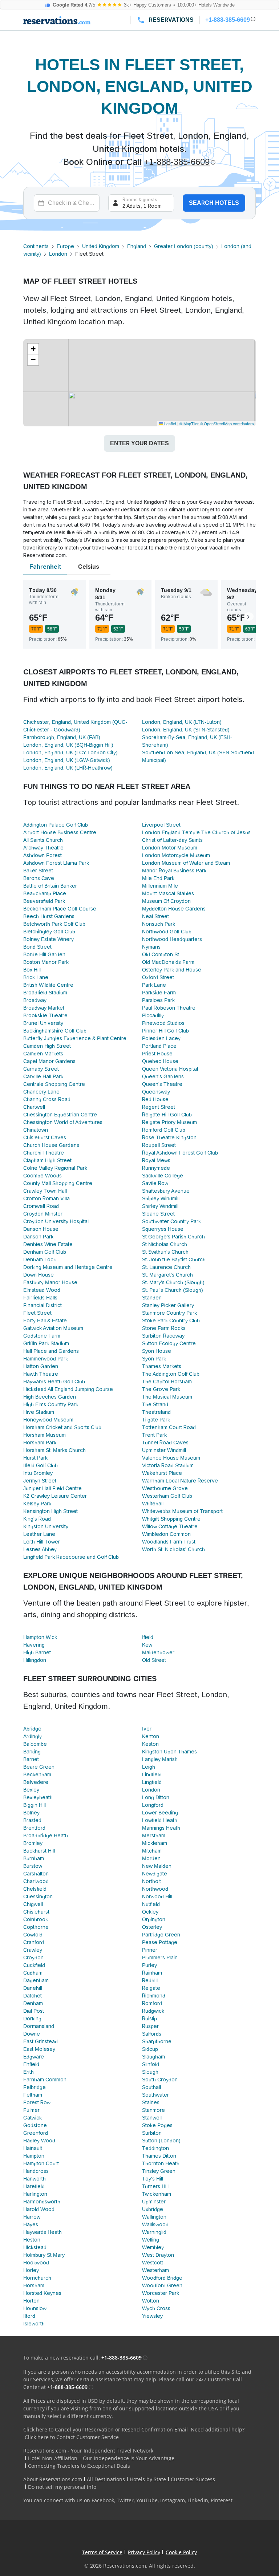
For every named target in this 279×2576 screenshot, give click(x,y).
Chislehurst (36, 1912)
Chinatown (36, 1130)
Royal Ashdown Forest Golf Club (180, 1153)
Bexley (31, 1790)
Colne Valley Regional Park (55, 1168)
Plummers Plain (160, 1958)
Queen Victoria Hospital (170, 1069)
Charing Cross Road (47, 1099)
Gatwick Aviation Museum (53, 1328)
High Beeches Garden (50, 1397)
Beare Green (39, 1767)
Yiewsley (152, 2316)
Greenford (36, 2133)
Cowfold (33, 1935)
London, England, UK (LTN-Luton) (182, 722)
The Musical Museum (167, 1397)
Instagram (173, 2500)
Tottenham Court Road (169, 1427)
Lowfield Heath (160, 1820)
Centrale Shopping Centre (54, 1084)
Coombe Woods (43, 1176)
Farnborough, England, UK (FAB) (62, 737)
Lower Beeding (160, 1813)
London (58, 254)
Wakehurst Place (162, 1473)
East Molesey (39, 2049)
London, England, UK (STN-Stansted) (186, 730)
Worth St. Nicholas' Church (173, 1549)
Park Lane (154, 985)
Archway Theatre (43, 848)
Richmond (154, 1996)
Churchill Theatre (44, 1153)
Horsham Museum (45, 1435)
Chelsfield (35, 1889)
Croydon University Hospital (56, 1221)
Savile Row (155, 1183)
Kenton (151, 1736)
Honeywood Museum (48, 1420)
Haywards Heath (43, 2232)
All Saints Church (43, 840)
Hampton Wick (40, 1637)
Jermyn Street (40, 1481)
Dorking (32, 2019)
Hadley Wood (39, 2141)
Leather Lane (39, 1534)
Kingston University (46, 1526)
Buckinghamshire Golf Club (55, 1031)
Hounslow (35, 2308)
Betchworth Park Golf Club (54, 924)
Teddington (155, 2148)
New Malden (157, 1866)
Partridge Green (161, 1935)
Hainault (33, 2148)
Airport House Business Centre (60, 832)
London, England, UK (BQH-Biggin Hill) (68, 745)
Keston (150, 1744)
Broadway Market (44, 1008)
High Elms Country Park (51, 1404)
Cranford (34, 1942)
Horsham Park (40, 1443)
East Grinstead (41, 2041)
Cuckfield (34, 1965)
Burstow (33, 1866)
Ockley (150, 1912)
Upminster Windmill (164, 1450)
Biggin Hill (35, 1805)
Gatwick (33, 2118)
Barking (32, 1752)
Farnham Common (45, 2080)
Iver (147, 1729)
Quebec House (160, 1061)
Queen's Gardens (163, 1076)
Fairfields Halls (40, 1298)
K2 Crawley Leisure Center (55, 1496)
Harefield (34, 2186)
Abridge (32, 1729)
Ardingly (33, 1736)
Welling (151, 2240)
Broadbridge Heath (46, 1835)
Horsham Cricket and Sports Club (62, 1427)
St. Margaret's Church (167, 1275)
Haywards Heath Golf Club (54, 1382)
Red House (155, 1099)
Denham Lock (40, 1259)
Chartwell (34, 1107)
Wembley (153, 2247)
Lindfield (152, 1774)
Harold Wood (39, 2209)
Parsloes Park (158, 1000)
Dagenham (36, 1980)
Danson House (41, 1229)
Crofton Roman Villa (46, 1198)
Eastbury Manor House (50, 1282)
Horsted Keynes (42, 2293)
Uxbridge (153, 2209)
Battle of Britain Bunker (50, 886)
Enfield (31, 2064)
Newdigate (155, 1874)
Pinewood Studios (163, 1023)
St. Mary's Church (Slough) (173, 1282)
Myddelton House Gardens (174, 909)
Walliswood (155, 2224)
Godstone (35, 2125)
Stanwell (152, 2118)
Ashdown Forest (43, 855)
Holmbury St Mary (44, 2255)
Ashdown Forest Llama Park (56, 863)
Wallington (154, 2217)
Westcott (153, 2263)
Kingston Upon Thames (169, 1752)
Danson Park (38, 1237)
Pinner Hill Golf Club (165, 1031)
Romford (152, 2003)
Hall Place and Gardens (51, 1351)
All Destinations (106, 2479)
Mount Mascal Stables (168, 893)
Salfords (152, 2034)
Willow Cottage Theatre (170, 1526)
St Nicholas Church (165, 1244)
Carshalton (36, 1874)
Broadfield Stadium (45, 993)
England (137, 246)
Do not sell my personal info (62, 2487)
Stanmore (153, 2110)
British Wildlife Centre (48, 985)
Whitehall (153, 1504)
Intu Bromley (38, 1473)
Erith (29, 2072)
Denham (33, 2003)
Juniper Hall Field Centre (52, 1488)
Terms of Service (102, 2552)
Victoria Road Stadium (168, 1465)
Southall (151, 2087)
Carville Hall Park (43, 1076)
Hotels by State (148, 2479)
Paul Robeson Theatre (169, 1008)
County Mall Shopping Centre (58, 1183)
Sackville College (163, 1176)
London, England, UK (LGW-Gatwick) (67, 760)
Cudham (33, 1973)
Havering (34, 1645)
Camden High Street (47, 1046)
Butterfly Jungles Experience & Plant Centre (75, 1038)
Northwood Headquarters (172, 939)
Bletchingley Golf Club (49, 932)
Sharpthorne (157, 2041)
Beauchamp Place (45, 893)
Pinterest (222, 2500)
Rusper (150, 2026)
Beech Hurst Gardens (49, 916)
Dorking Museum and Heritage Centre (68, 1267)
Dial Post (34, 2011)
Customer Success (193, 2479)
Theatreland (156, 1412)
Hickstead (35, 2247)
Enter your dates (139, 443)
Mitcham (152, 1851)
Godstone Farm (42, 1336)
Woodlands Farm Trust (169, 1542)
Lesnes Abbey (40, 1549)
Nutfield (151, 1904)
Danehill (33, 1988)
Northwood (155, 1889)
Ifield (148, 1637)
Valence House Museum (171, 1458)
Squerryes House (163, 1229)
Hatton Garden (41, 1366)
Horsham (34, 2285)
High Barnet (37, 1652)
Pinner (150, 1950)
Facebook (103, 2500)
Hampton (34, 2156)
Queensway (156, 1092)
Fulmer (31, 2110)
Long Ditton (156, 1797)
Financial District (43, 1305)
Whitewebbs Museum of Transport (182, 1511)
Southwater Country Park (171, 1221)
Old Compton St (161, 954)
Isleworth (34, 2324)
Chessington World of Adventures (63, 1122)
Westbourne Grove (165, 1488)
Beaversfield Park (44, 901)
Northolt (151, 1881)
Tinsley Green (159, 2171)
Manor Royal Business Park (174, 871)
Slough (150, 2072)
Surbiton (152, 2133)
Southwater (155, 2095)
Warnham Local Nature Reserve (180, 1481)
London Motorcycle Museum (176, 855)
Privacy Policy (144, 2552)
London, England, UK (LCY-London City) (70, 752)
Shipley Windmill (161, 1198)
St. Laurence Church (166, 1267)
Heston (32, 2240)
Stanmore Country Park (169, 1313)
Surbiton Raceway (163, 1336)
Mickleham (155, 1843)
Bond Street (37, 947)
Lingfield (152, 1782)
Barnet (31, 1759)
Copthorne (36, 1927)
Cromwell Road (41, 1206)
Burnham (34, 1858)
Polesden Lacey (161, 1038)
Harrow (32, 2217)
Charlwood (36, 1881)
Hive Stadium (39, 1412)
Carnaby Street (41, 1069)
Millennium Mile (160, 886)
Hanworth (35, 2179)
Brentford (34, 1828)
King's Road (37, 1519)
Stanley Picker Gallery (168, 1305)
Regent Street (159, 1107)
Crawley (33, 1950)
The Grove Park (161, 1389)
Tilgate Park (156, 1420)
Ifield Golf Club (41, 1465)
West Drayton (158, 2255)
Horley (31, 2270)
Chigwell (33, 1904)
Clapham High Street (47, 1160)
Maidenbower (158, 1652)
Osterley (152, 1927)
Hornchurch (37, 2278)
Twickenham (157, 2194)
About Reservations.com (53, 2479)
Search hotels (214, 203)
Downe (32, 2034)
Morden (151, 1858)
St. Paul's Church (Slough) (173, 1290)
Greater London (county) (184, 246)
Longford (153, 1805)
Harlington (35, 2194)
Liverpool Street (161, 825)
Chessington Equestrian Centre (60, 1115)
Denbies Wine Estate (48, 1244)
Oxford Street (158, 977)
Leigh (149, 1767)
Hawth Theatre (41, 1374)
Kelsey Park (37, 1504)
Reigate (151, 1988)
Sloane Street (158, 1214)
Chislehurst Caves (45, 1137)
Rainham (152, 1973)
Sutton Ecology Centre (169, 1343)
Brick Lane (36, 977)
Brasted (32, 1820)
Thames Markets (162, 1366)
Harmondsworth (42, 2202)
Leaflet (170, 423)
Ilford (29, 2316)
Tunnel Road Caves (165, 1443)
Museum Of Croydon (166, 901)
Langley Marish (160, 1759)
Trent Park (154, 1435)
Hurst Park (35, 1458)
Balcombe (35, 1744)
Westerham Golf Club (167, 1496)
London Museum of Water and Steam (186, 863)
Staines (151, 2102)
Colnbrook (36, 1919)
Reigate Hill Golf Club (167, 1115)
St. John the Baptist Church (174, 1259)
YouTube (147, 2500)
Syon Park (154, 1359)
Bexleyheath (38, 1797)
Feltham (33, 2095)
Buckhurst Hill (39, 1851)
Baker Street (38, 871)
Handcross (36, 2171)
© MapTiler (189, 423)
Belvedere (36, 1782)
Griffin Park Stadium (46, 1343)
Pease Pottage (160, 1942)
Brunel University (43, 1023)
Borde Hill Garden (44, 954)
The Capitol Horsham (167, 1382)
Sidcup (150, 2049)
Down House (39, 1275)
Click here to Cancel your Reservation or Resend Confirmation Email (106, 2429)
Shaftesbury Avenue (166, 1191)
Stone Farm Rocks (164, 1328)
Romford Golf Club (164, 1130)
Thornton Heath (161, 2163)
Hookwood (36, 2263)
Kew (147, 1645)
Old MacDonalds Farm (168, 962)
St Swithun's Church (165, 1252)
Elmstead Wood (42, 1290)
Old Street (154, 1660)
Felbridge (35, 2087)
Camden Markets (43, 1054)
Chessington (38, 1896)
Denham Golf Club (45, 1252)
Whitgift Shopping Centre (171, 1519)
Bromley (33, 1843)
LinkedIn (198, 2500)
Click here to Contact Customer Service (72, 2437)
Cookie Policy (181, 2552)
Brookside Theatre (45, 1015)
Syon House (157, 1351)
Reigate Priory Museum (169, 1122)
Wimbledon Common (166, 1534)
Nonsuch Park (159, 924)
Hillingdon (35, 1660)
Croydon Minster (43, 1214)
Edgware (34, 2057)
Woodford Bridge (162, 2278)
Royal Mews (156, 1160)
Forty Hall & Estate (45, 1321)
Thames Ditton (159, 2156)
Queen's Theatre (162, 1084)
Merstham (154, 1835)
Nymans (151, 947)
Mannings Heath (161, 1828)
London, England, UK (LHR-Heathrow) (68, 768)
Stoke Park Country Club (171, 1321)
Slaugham (153, 2057)
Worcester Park (161, 2293)
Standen (152, 1298)
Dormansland (39, 2026)
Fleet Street (37, 1313)
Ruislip (149, 2019)
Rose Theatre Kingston (169, 1137)
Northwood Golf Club (167, 932)
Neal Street (155, 916)
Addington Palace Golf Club (56, 825)
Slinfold (151, 2064)
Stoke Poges (157, 2125)
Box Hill (32, 970)
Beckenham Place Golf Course (60, 909)
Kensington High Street (50, 1511)
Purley (149, 1965)
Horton (31, 2301)
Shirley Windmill (160, 1206)
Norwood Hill (157, 1896)
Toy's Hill (153, 2179)
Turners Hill (155, 2186)
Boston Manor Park (46, 962)
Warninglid (154, 2232)
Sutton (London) (161, 2141)
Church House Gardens (51, 1145)
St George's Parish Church (173, 1237)
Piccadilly (153, 1015)
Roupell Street (159, 1145)
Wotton (151, 2301)
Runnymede (156, 1168)
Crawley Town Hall (45, 1191)
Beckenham (37, 1774)
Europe (65, 246)
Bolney (31, 1813)
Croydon (33, 1958)
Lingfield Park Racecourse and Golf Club (71, 1557)
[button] (33, 349)
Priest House (157, 1054)
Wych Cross (156, 2308)
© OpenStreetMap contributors (227, 423)
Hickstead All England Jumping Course (68, 1389)
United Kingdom (101, 246)
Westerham (155, 2270)
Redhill (150, 1980)
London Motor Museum (170, 848)
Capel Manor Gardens (49, 1061)
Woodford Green (162, 2285)
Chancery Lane (41, 1092)
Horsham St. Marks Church (54, 1450)
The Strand (155, 1404)
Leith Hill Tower (42, 1542)
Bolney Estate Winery (48, 939)
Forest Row (37, 2102)
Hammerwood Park (46, 1359)
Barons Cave (39, 878)
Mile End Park (158, 878)
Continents (36, 246)
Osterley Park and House (172, 970)
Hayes (31, 2224)
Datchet (33, 1996)
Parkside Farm (159, 993)
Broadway (35, 1000)
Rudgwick (153, 2011)
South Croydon (160, 2080)
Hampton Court (41, 2163)
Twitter (125, 2500)
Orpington (154, 1919)
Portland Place (159, 1046)
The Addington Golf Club (171, 1374)
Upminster (154, 2202)
